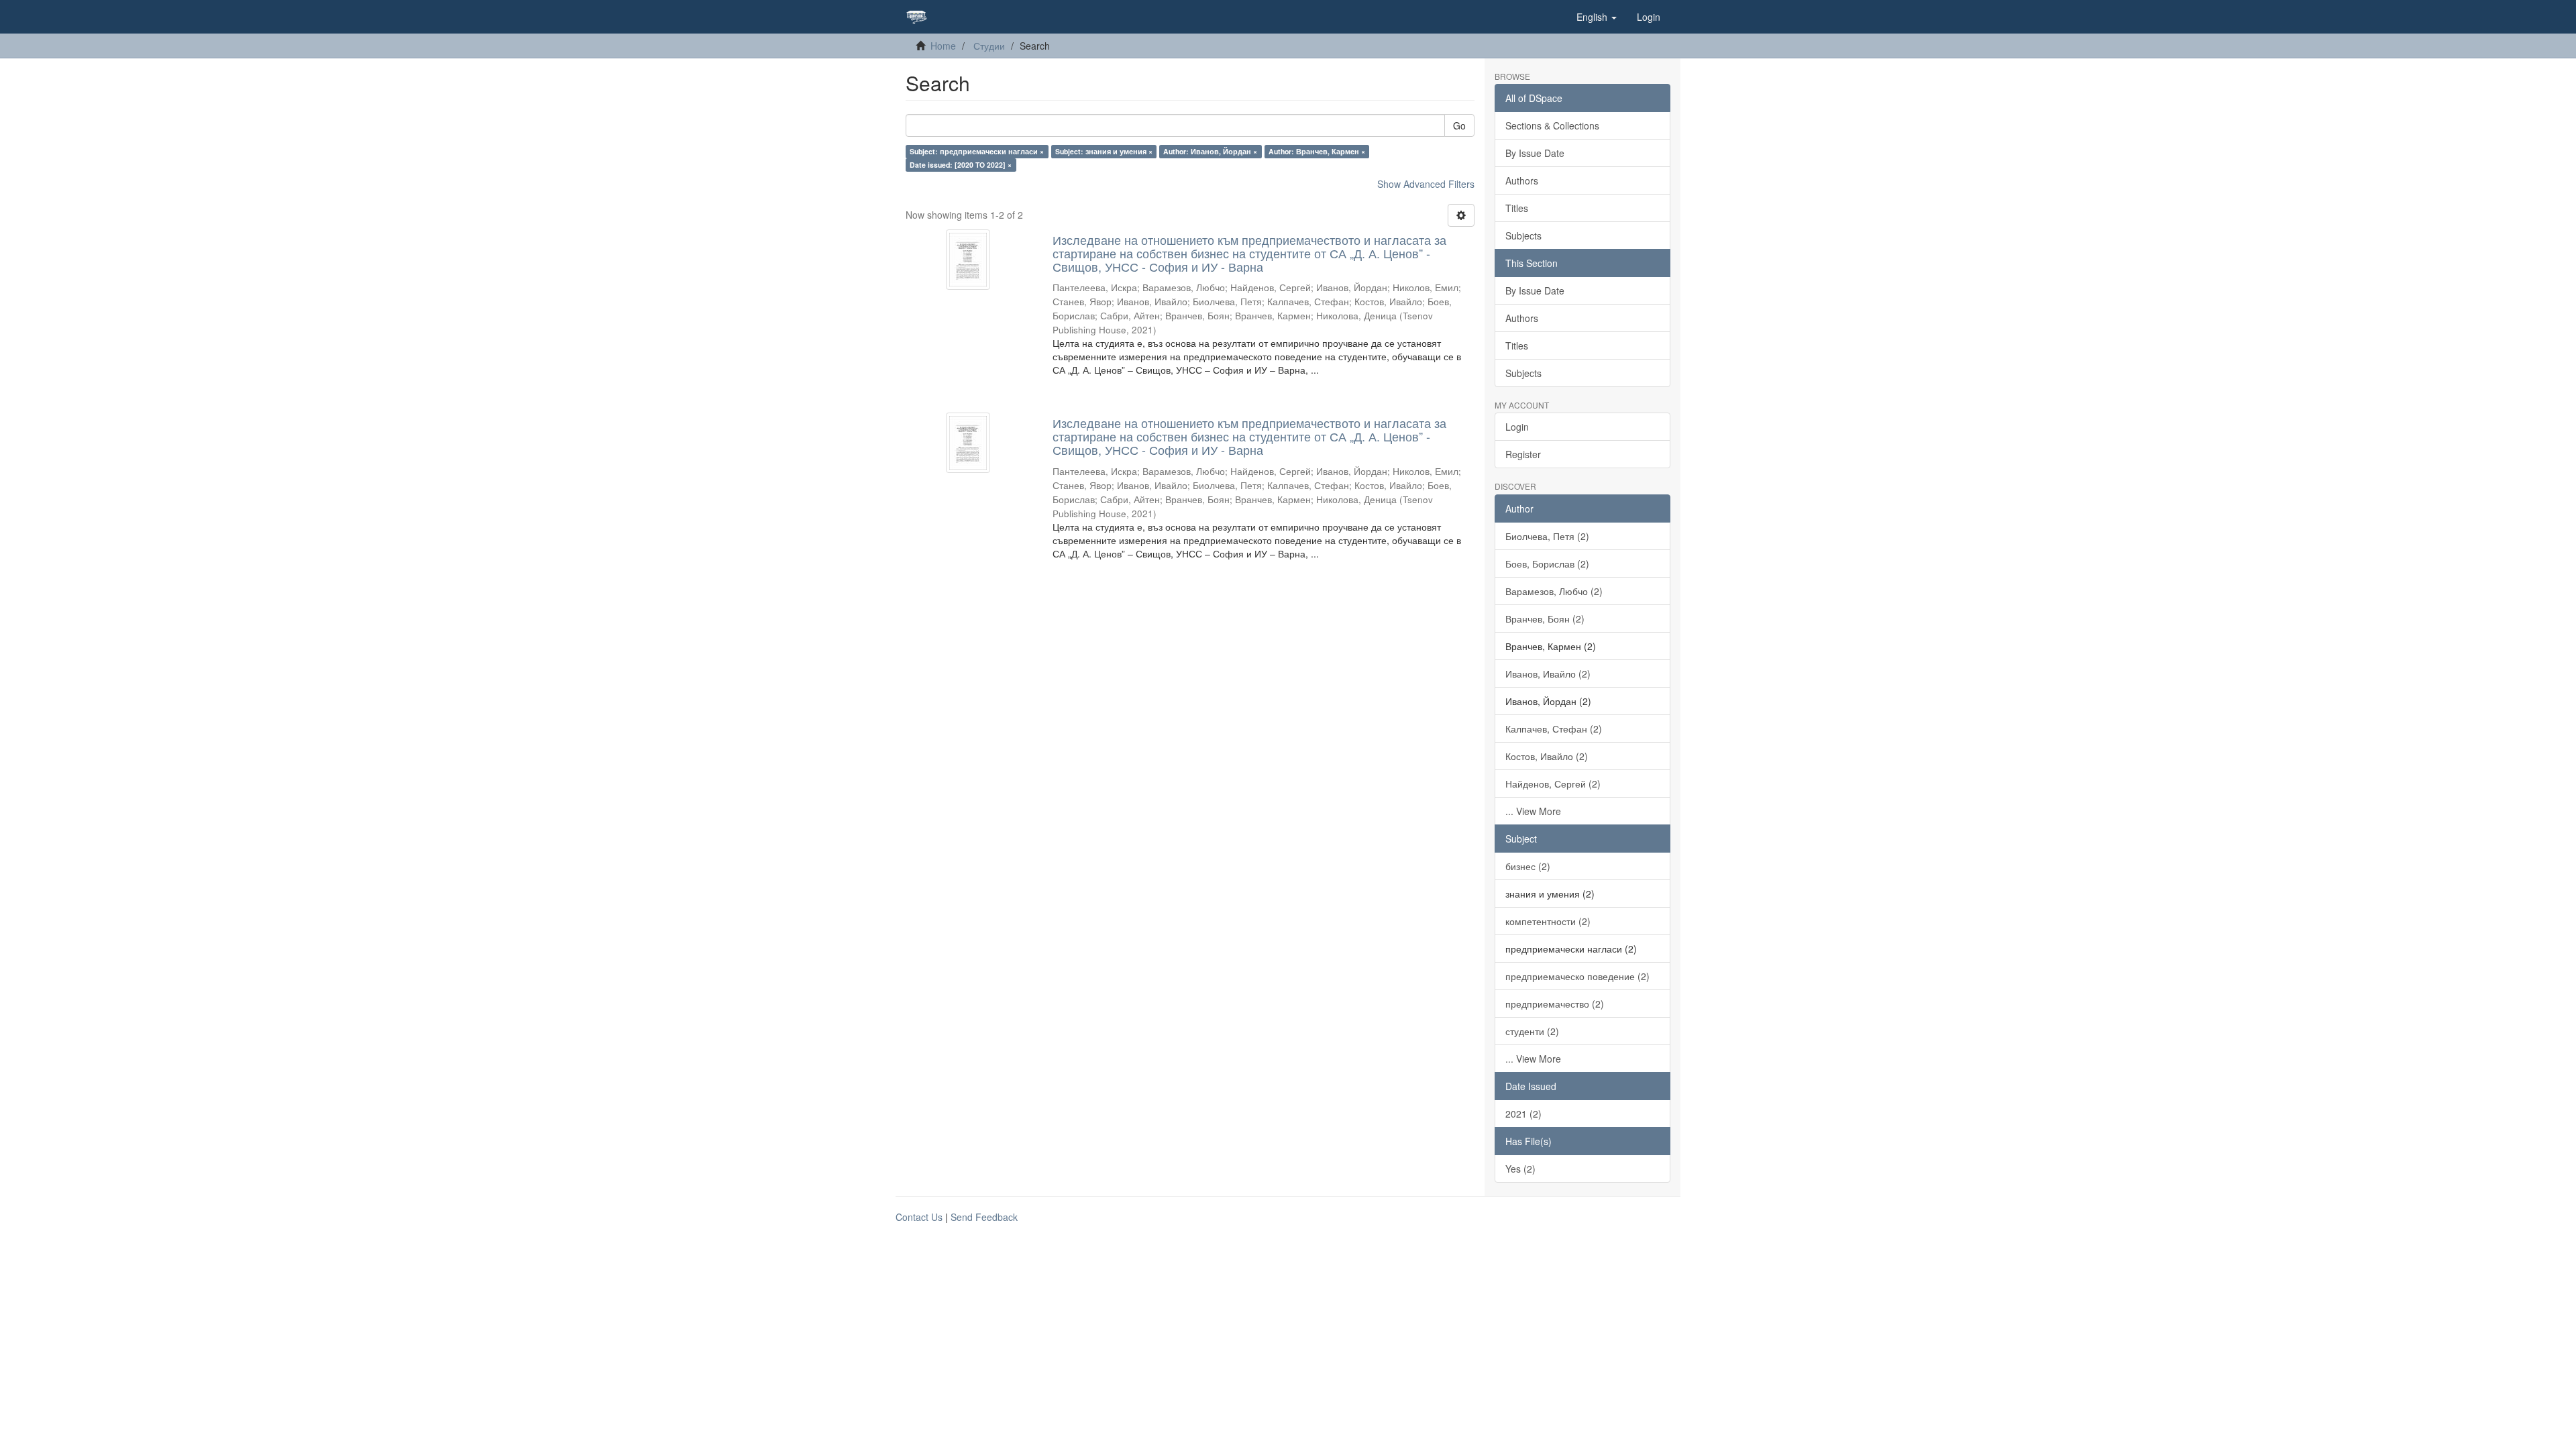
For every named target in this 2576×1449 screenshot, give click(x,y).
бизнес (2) (1528, 866)
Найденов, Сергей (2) (1553, 784)
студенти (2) (1532, 1031)
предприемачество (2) (1555, 1004)
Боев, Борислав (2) (1547, 563)
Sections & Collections (1552, 125)
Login (1517, 427)
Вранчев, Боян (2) (1545, 619)
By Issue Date (1535, 153)
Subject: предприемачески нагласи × (977, 151)
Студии (989, 46)
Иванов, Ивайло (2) (1548, 674)
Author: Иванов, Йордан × (1210, 151)
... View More (1533, 811)
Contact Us (919, 1217)
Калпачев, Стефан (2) (1554, 729)
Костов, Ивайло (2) (1547, 756)
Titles (1517, 208)
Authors (1522, 180)
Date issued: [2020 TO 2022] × (961, 165)
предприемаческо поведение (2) (1577, 976)
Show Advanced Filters (1426, 184)
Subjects (1523, 235)
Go (1459, 125)
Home (943, 46)
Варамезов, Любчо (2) (1554, 591)
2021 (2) (1523, 1114)
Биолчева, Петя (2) (1547, 536)
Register (1523, 454)
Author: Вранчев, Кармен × (1317, 151)
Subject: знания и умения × (1104, 151)
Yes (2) (1520, 1169)
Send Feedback (984, 1217)
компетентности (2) (1548, 921)
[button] (1597, 17)
